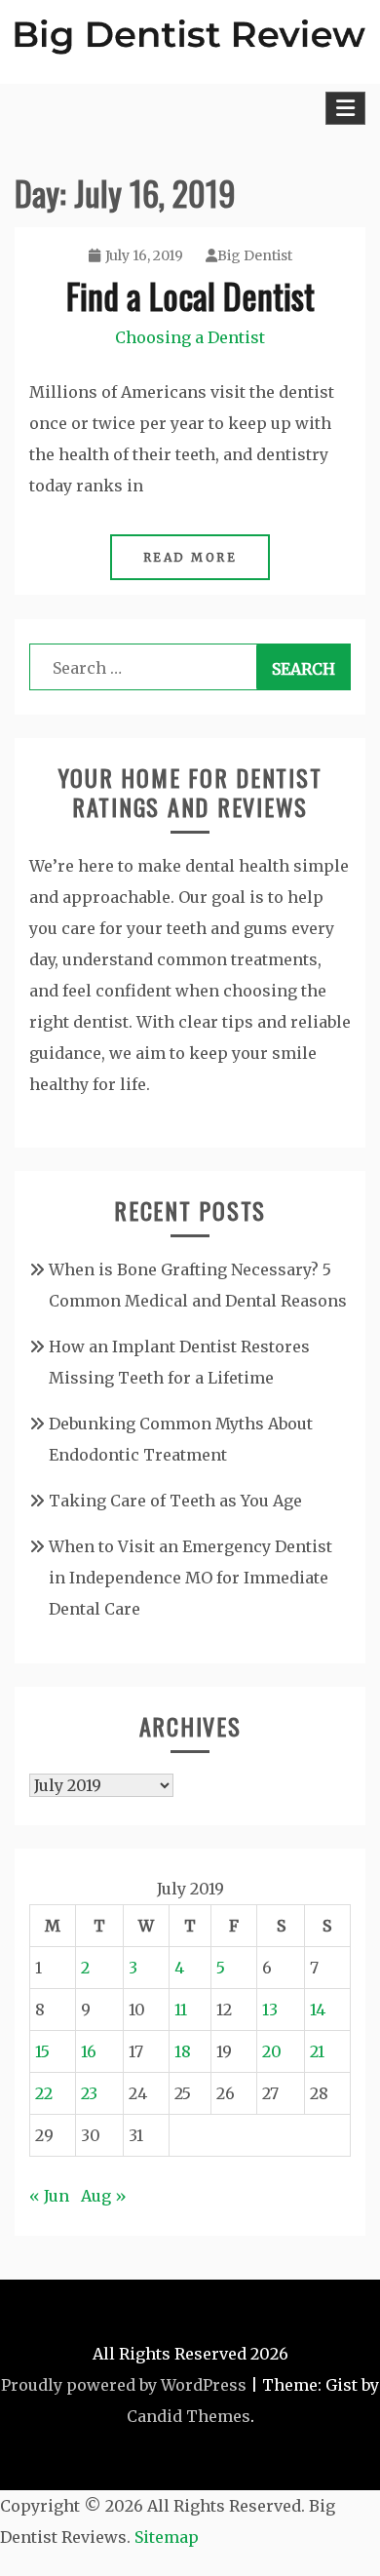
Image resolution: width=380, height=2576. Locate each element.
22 (44, 2093)
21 (317, 2051)
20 (272, 2051)
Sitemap (167, 2537)
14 (318, 2010)
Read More (190, 557)
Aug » (104, 2196)
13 (270, 2010)
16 (89, 2051)
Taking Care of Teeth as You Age (175, 1501)
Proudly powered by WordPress (124, 2385)
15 (42, 2051)
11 (181, 2010)
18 (183, 2051)
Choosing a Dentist (190, 337)
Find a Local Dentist (190, 295)
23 (89, 2093)
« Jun (49, 2196)
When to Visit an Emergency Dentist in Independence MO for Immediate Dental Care (190, 1578)
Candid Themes (189, 2416)
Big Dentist (255, 255)
